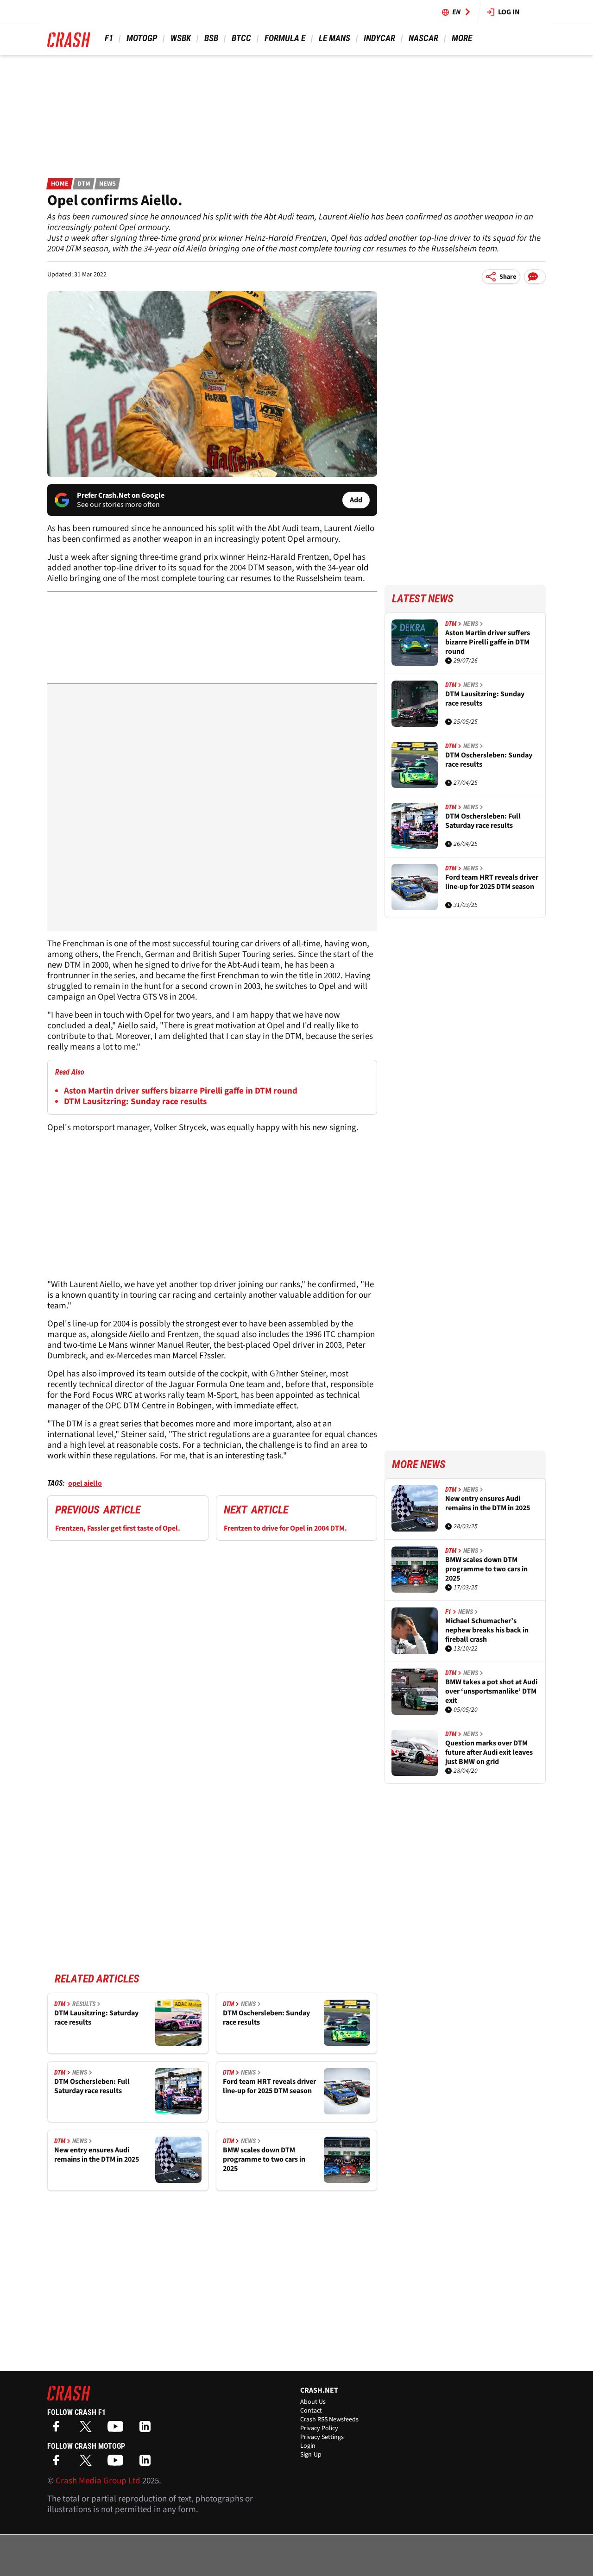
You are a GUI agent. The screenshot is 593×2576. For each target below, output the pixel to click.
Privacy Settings (322, 2437)
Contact (311, 2411)
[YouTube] (118, 2429)
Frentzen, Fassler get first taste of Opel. (118, 1528)
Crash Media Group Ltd (98, 2481)
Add (356, 500)
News (107, 184)
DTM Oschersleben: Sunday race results (266, 2018)
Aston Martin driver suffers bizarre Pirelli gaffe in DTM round (181, 1091)
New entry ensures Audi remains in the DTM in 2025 (97, 2155)
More (462, 38)
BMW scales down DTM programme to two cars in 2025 (264, 2159)
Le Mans (334, 38)
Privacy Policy (319, 2428)
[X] (88, 2429)
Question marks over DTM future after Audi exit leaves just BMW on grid (489, 1752)
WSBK (181, 38)
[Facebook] (58, 2429)
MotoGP (142, 38)
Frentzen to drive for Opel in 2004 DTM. (285, 1528)
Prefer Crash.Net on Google (121, 495)
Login (308, 2446)
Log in (509, 12)
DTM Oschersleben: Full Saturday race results (92, 2086)
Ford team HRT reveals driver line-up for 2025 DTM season (269, 2086)
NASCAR (423, 38)
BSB (211, 38)
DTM (84, 184)
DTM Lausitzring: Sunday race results (135, 1102)
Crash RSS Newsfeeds (329, 2420)
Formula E (285, 38)
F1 (109, 38)
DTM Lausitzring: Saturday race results (96, 2018)
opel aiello (85, 1483)
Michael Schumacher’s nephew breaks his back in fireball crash (487, 1630)
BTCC (241, 38)
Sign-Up (311, 2455)
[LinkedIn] (147, 2429)
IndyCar (379, 38)
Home (60, 184)
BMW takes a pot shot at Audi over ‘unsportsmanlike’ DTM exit (491, 1691)
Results (84, 2004)
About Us (313, 2402)
